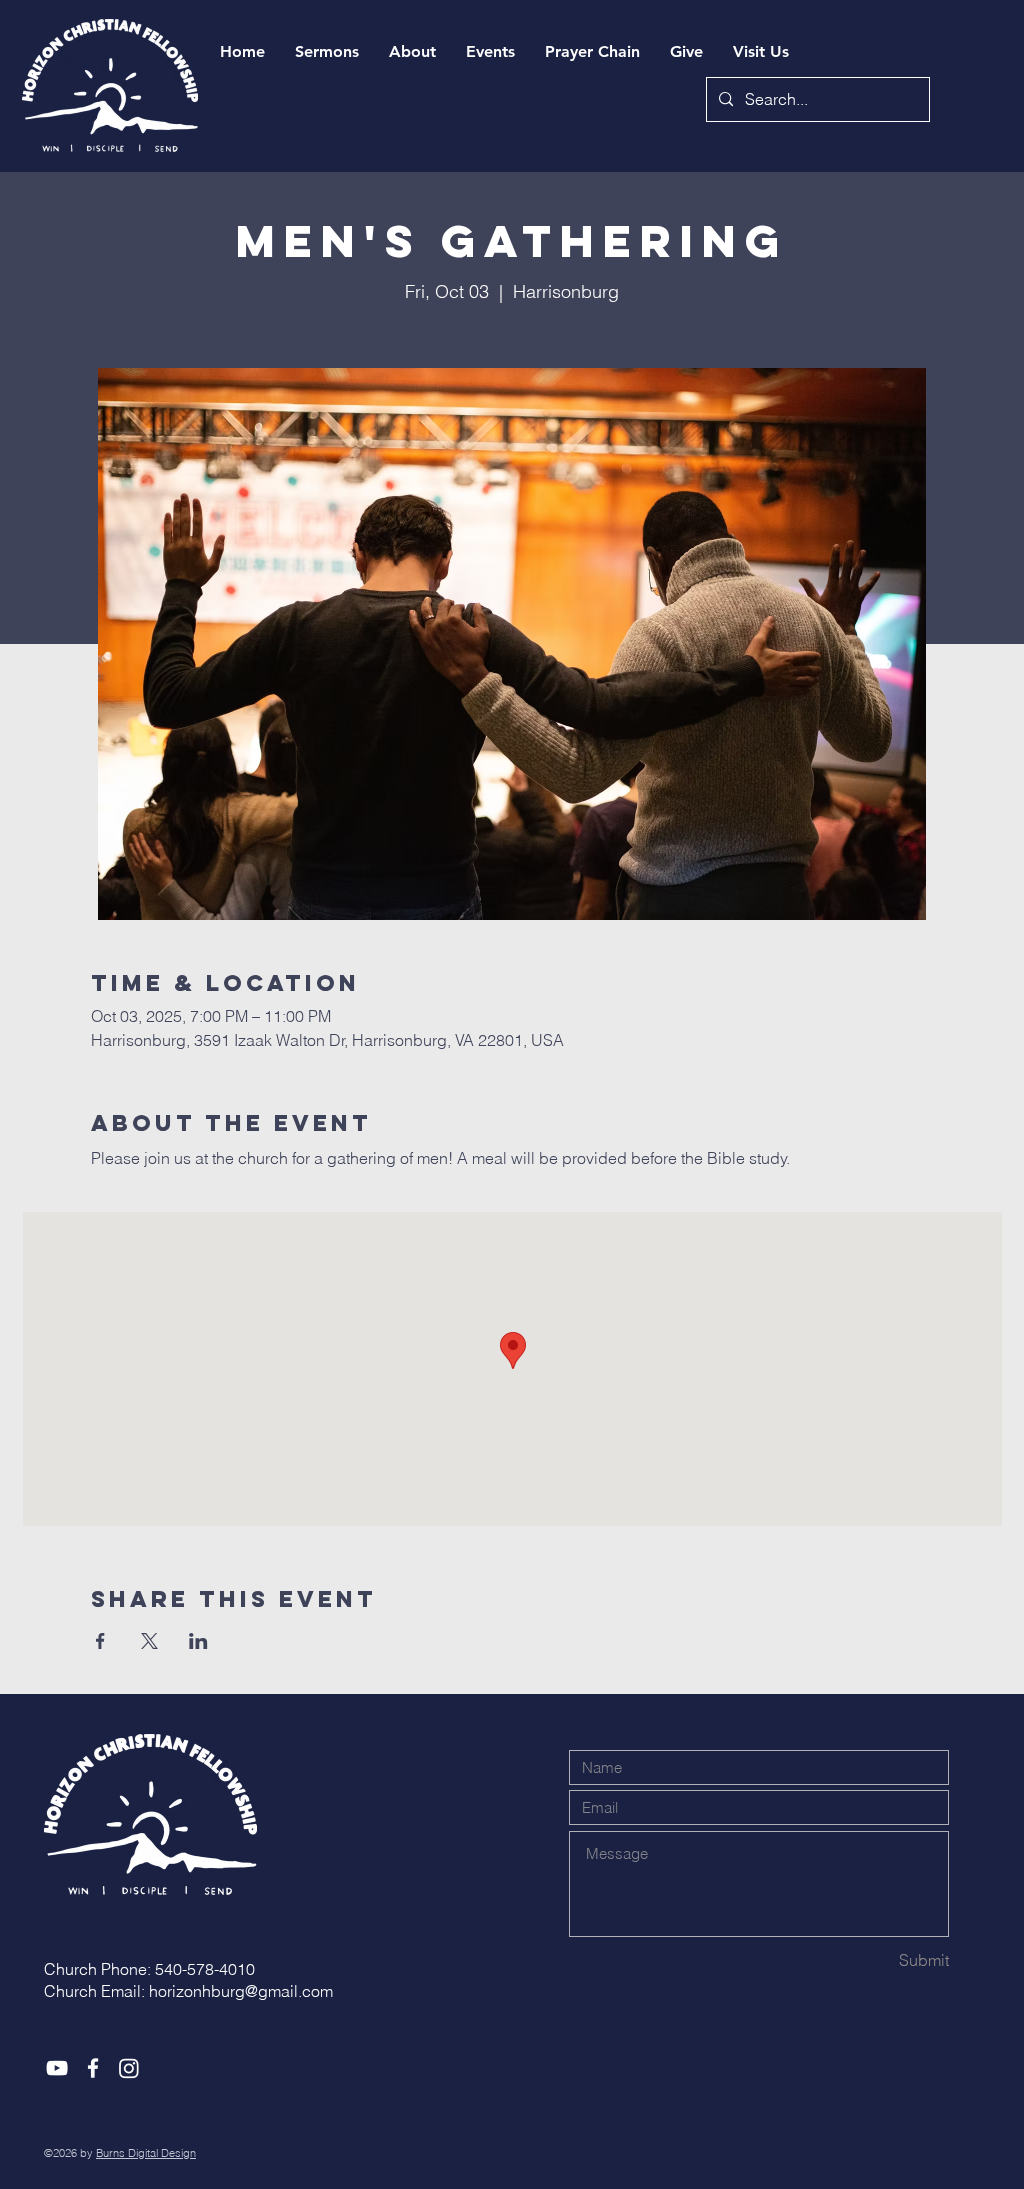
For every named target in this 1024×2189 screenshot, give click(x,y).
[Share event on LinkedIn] (198, 1641)
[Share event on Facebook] (100, 1641)
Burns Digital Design (146, 2153)
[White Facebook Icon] (93, 2068)
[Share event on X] (149, 1641)
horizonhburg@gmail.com (241, 1991)
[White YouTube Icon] (57, 2068)
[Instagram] (129, 2068)
